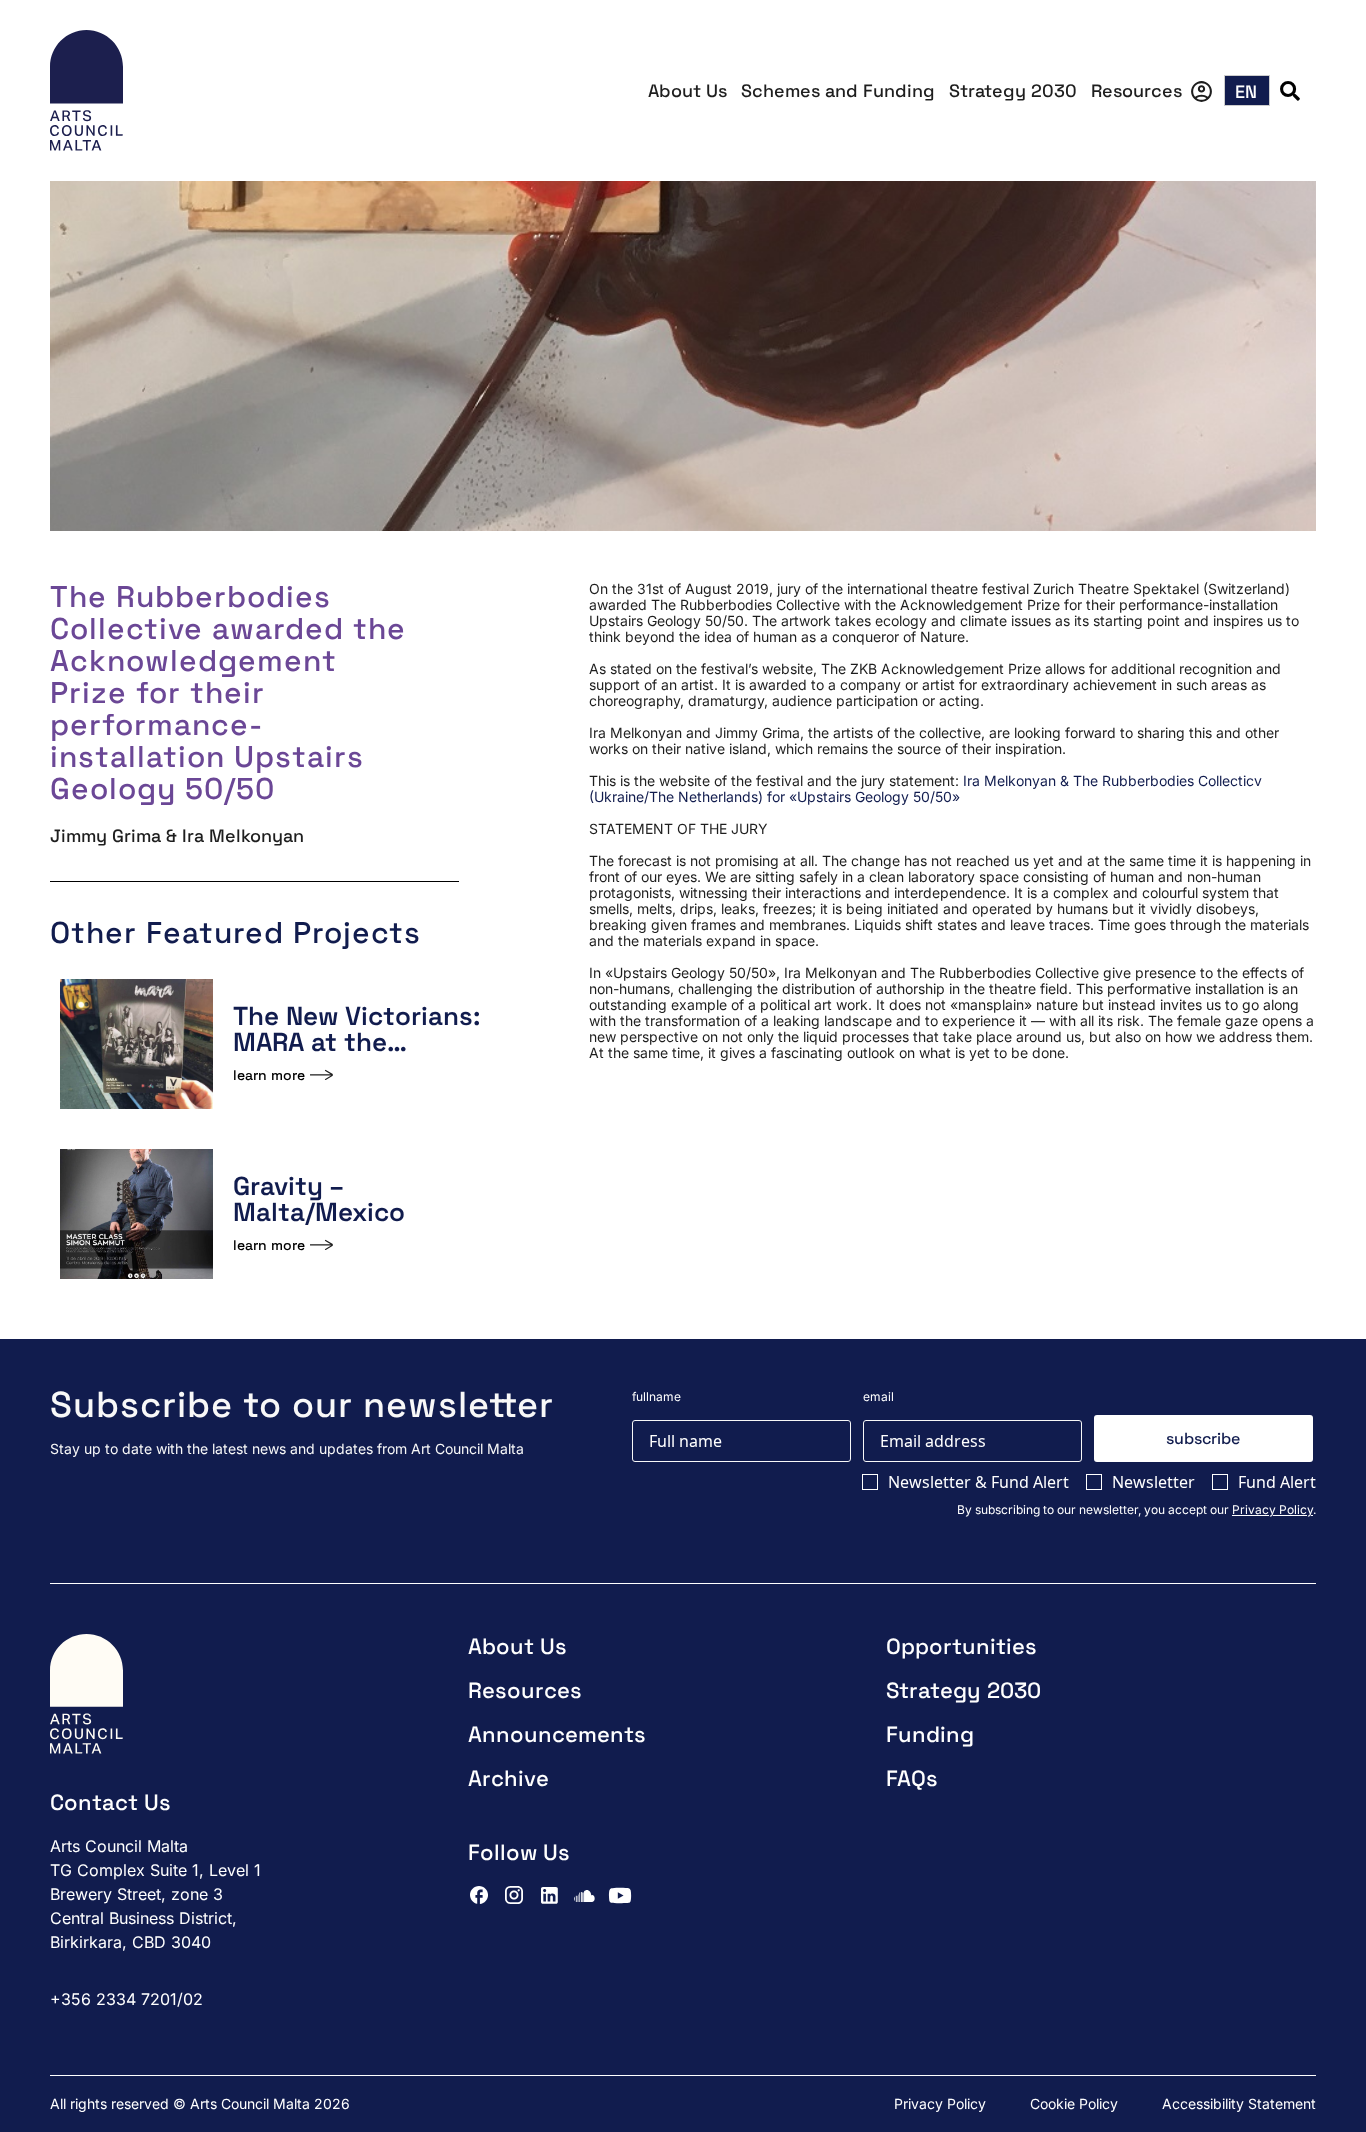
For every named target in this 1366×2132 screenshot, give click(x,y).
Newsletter (1153, 1482)
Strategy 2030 (1013, 90)
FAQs (912, 1778)
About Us (687, 90)
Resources (1136, 90)
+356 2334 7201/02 (126, 1999)
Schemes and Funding (838, 90)
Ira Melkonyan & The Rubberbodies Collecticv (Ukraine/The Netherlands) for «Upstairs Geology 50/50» (925, 788)
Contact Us (110, 1802)
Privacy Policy (1272, 1509)
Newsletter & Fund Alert (978, 1482)
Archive (508, 1778)
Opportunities (961, 1646)
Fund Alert (1277, 1482)
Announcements (557, 1734)
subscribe (1203, 1438)
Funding (930, 1734)
